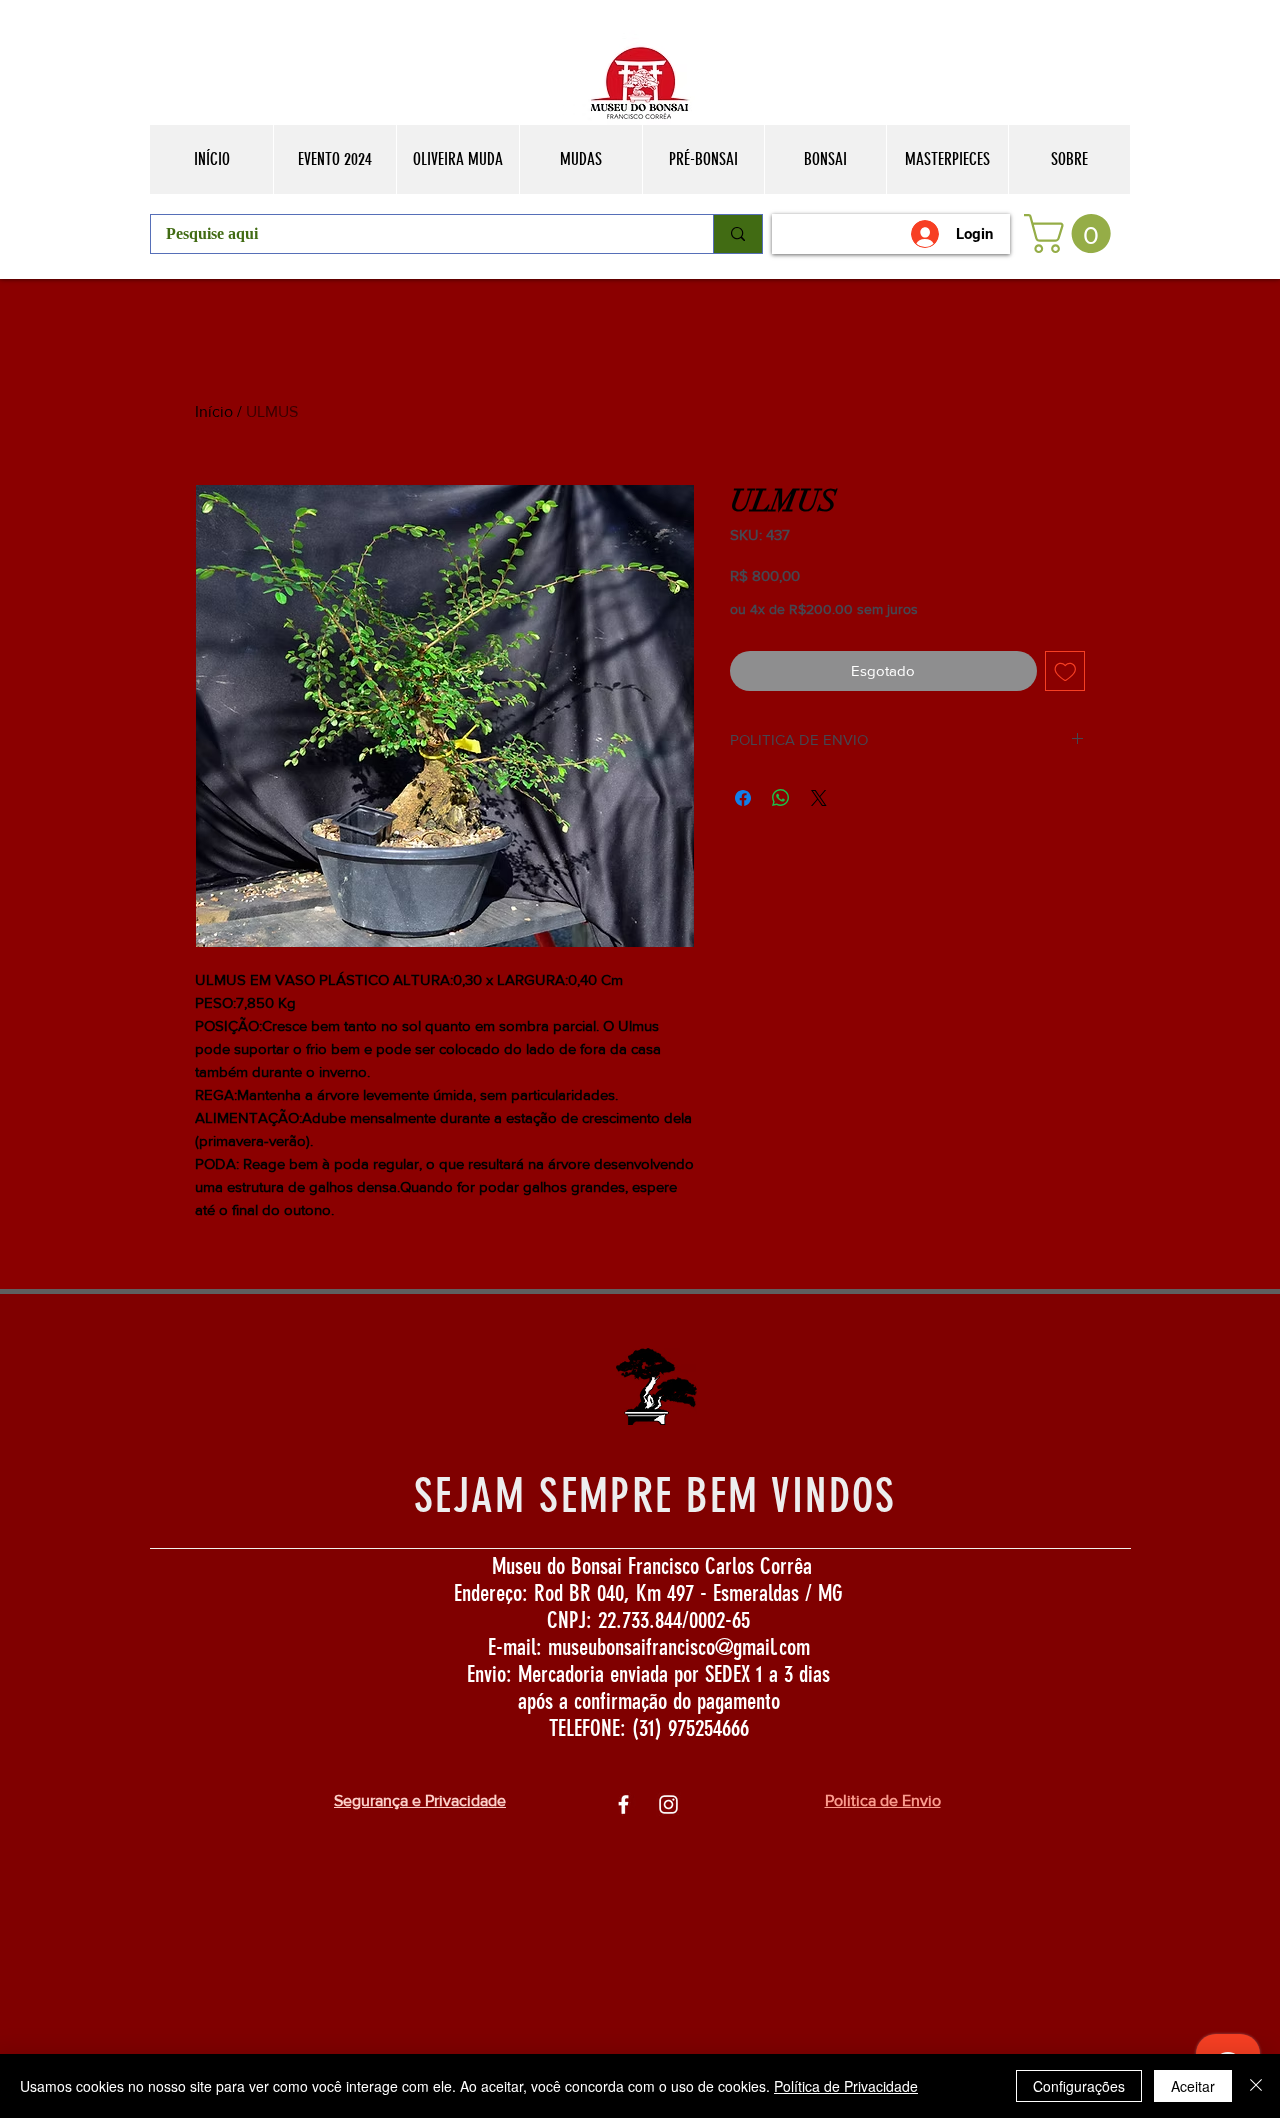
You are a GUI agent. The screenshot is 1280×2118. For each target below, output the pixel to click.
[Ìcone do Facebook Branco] (623, 1804)
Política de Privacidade (846, 2086)
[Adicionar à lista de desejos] (1065, 671)
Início (214, 411)
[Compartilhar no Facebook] (743, 798)
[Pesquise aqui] (737, 234)
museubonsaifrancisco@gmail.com (679, 1647)
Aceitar (1193, 2086)
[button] (1072, 233)
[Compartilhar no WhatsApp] (781, 798)
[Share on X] (819, 798)
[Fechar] (1256, 2086)
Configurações (1079, 2086)
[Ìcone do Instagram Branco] (668, 1804)
